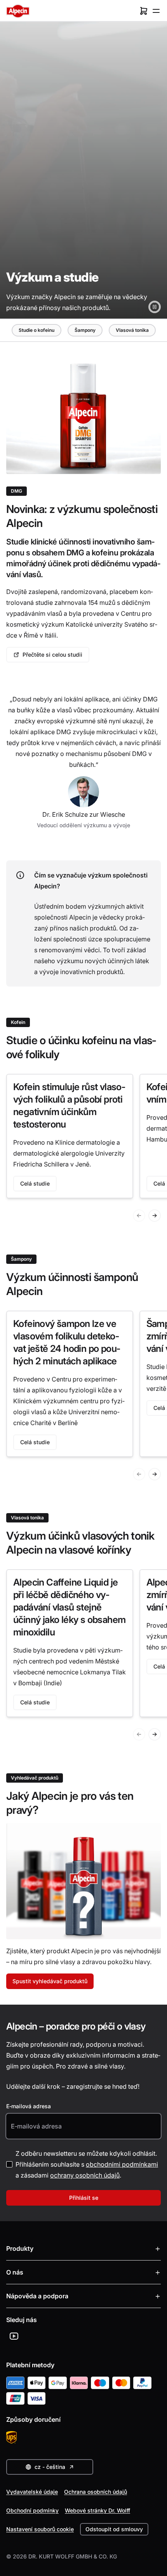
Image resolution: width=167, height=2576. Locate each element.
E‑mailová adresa (29, 2106)
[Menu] (156, 11)
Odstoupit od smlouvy (114, 2529)
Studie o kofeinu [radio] (37, 330)
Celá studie (35, 1183)
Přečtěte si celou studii (52, 655)
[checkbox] (9, 2164)
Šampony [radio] (85, 330)
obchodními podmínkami (122, 2164)
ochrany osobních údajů (85, 2175)
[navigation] (84, 330)
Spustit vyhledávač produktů (50, 1981)
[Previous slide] (139, 1216)
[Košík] (144, 11)
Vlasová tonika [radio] (132, 330)
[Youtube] (14, 2336)
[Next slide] (155, 1216)
